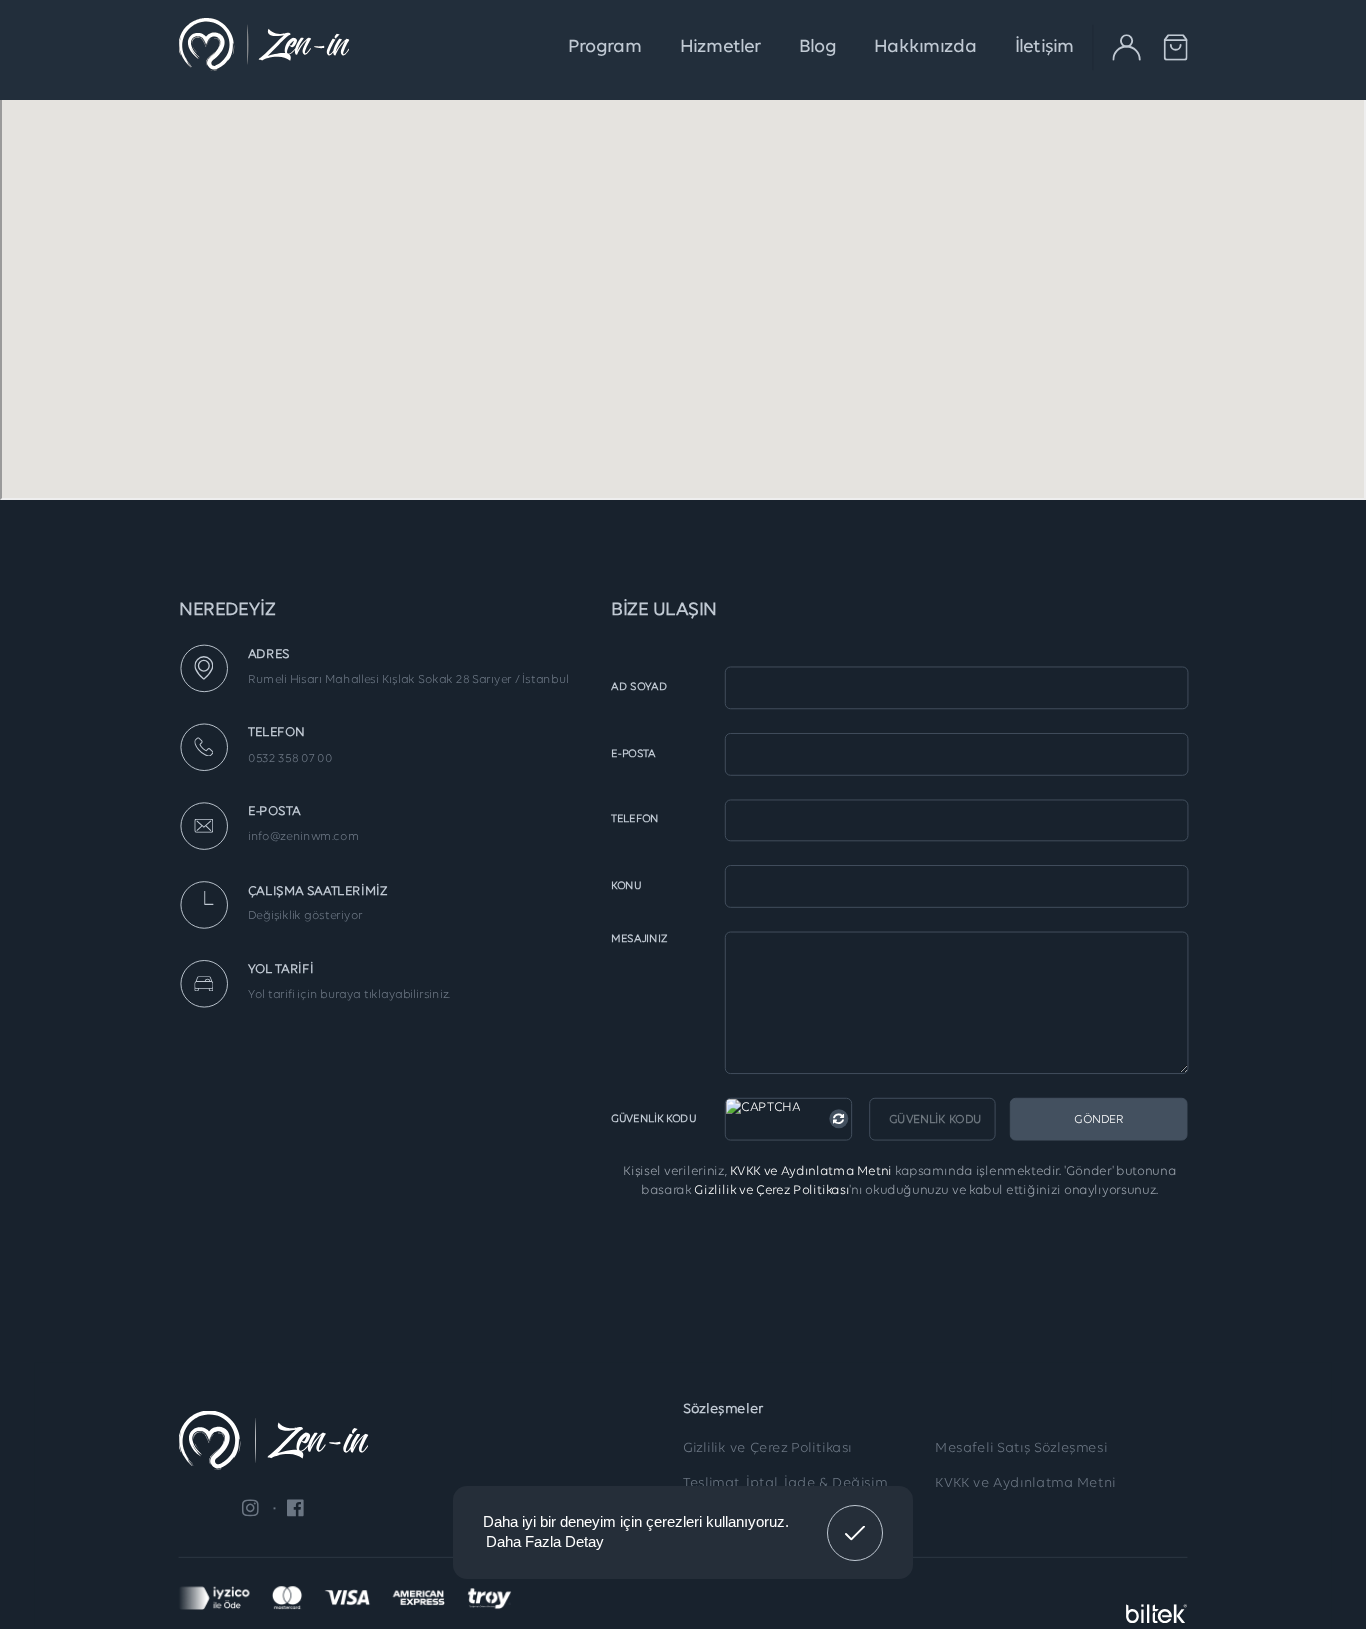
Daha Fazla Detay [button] (545, 1541)
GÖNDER (1098, 1119)
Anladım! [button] (855, 1518)
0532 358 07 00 (290, 758)
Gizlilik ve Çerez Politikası (771, 1190)
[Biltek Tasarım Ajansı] (1157, 1598)
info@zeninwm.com (303, 837)
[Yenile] (838, 1118)
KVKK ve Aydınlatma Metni (810, 1171)
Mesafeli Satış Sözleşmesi (1021, 1449)
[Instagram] (250, 1508)
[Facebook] (289, 1508)
